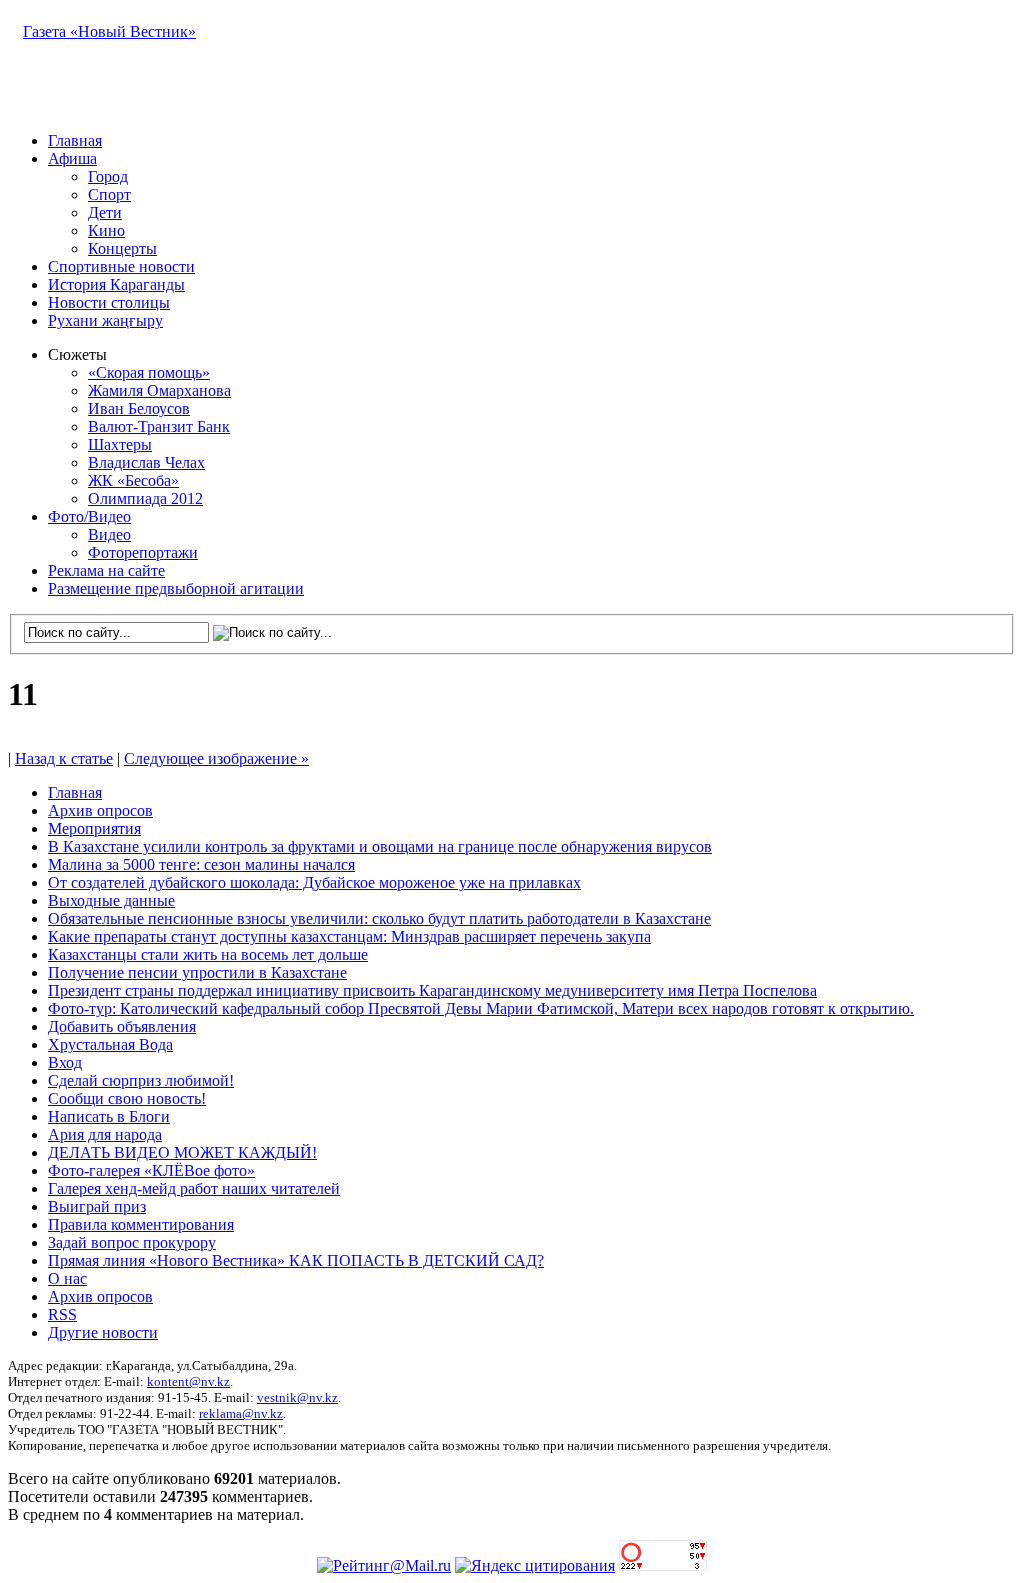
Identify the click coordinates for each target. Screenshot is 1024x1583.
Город (108, 176)
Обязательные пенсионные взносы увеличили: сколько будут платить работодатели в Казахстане (379, 918)
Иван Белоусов (139, 408)
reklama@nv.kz (241, 1413)
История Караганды (116, 284)
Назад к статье (64, 758)
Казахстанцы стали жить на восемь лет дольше (208, 954)
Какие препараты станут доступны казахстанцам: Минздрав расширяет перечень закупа (349, 936)
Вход (65, 1062)
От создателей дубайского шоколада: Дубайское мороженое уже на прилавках (314, 882)
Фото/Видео (89, 516)
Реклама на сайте (106, 570)
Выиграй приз (97, 1206)
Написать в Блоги (109, 1116)
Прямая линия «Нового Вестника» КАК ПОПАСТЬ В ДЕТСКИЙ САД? (296, 1260)
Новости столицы (109, 302)
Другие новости (103, 1332)
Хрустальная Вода (110, 1044)
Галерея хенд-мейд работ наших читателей (194, 1188)
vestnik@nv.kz (297, 1397)
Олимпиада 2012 (145, 498)
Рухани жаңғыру (105, 320)
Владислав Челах (146, 462)
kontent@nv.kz (188, 1381)
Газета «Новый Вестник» (109, 31)
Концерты (122, 248)
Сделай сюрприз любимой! (141, 1080)
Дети (105, 212)
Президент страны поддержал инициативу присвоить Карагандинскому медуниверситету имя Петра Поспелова (432, 990)
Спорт (109, 194)
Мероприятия (94, 828)
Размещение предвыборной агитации (176, 588)
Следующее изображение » (216, 758)
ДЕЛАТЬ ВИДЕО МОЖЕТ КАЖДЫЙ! (182, 1152)
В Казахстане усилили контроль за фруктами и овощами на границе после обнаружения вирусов (380, 846)
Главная (75, 140)
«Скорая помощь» (149, 372)
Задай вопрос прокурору (132, 1242)
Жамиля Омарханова (159, 390)
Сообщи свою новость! (127, 1098)
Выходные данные (111, 900)
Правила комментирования (141, 1224)
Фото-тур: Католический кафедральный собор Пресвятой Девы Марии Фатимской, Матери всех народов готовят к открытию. (481, 1008)
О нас (67, 1278)
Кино (106, 230)
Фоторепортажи (143, 552)
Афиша (72, 158)
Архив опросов (100, 810)
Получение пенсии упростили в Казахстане (197, 972)
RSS (62, 1314)
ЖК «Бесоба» (133, 480)
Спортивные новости (121, 266)
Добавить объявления (122, 1026)
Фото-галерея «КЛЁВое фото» (151, 1170)
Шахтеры (120, 444)
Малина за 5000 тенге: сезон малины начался (201, 864)
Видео (109, 534)
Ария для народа (105, 1134)
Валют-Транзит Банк (159, 426)
